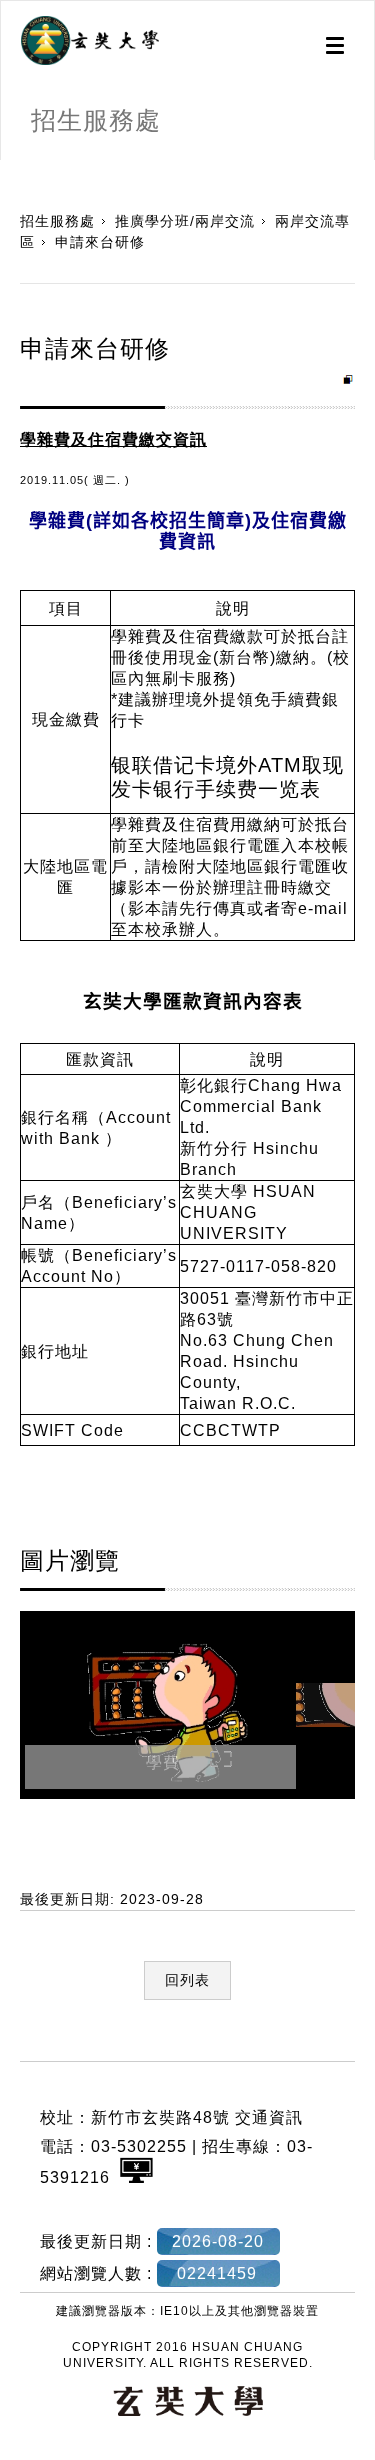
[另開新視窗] (90, 41)
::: (7, 170)
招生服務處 (57, 221)
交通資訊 (269, 2117)
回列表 (187, 1980)
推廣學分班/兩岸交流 (185, 221)
